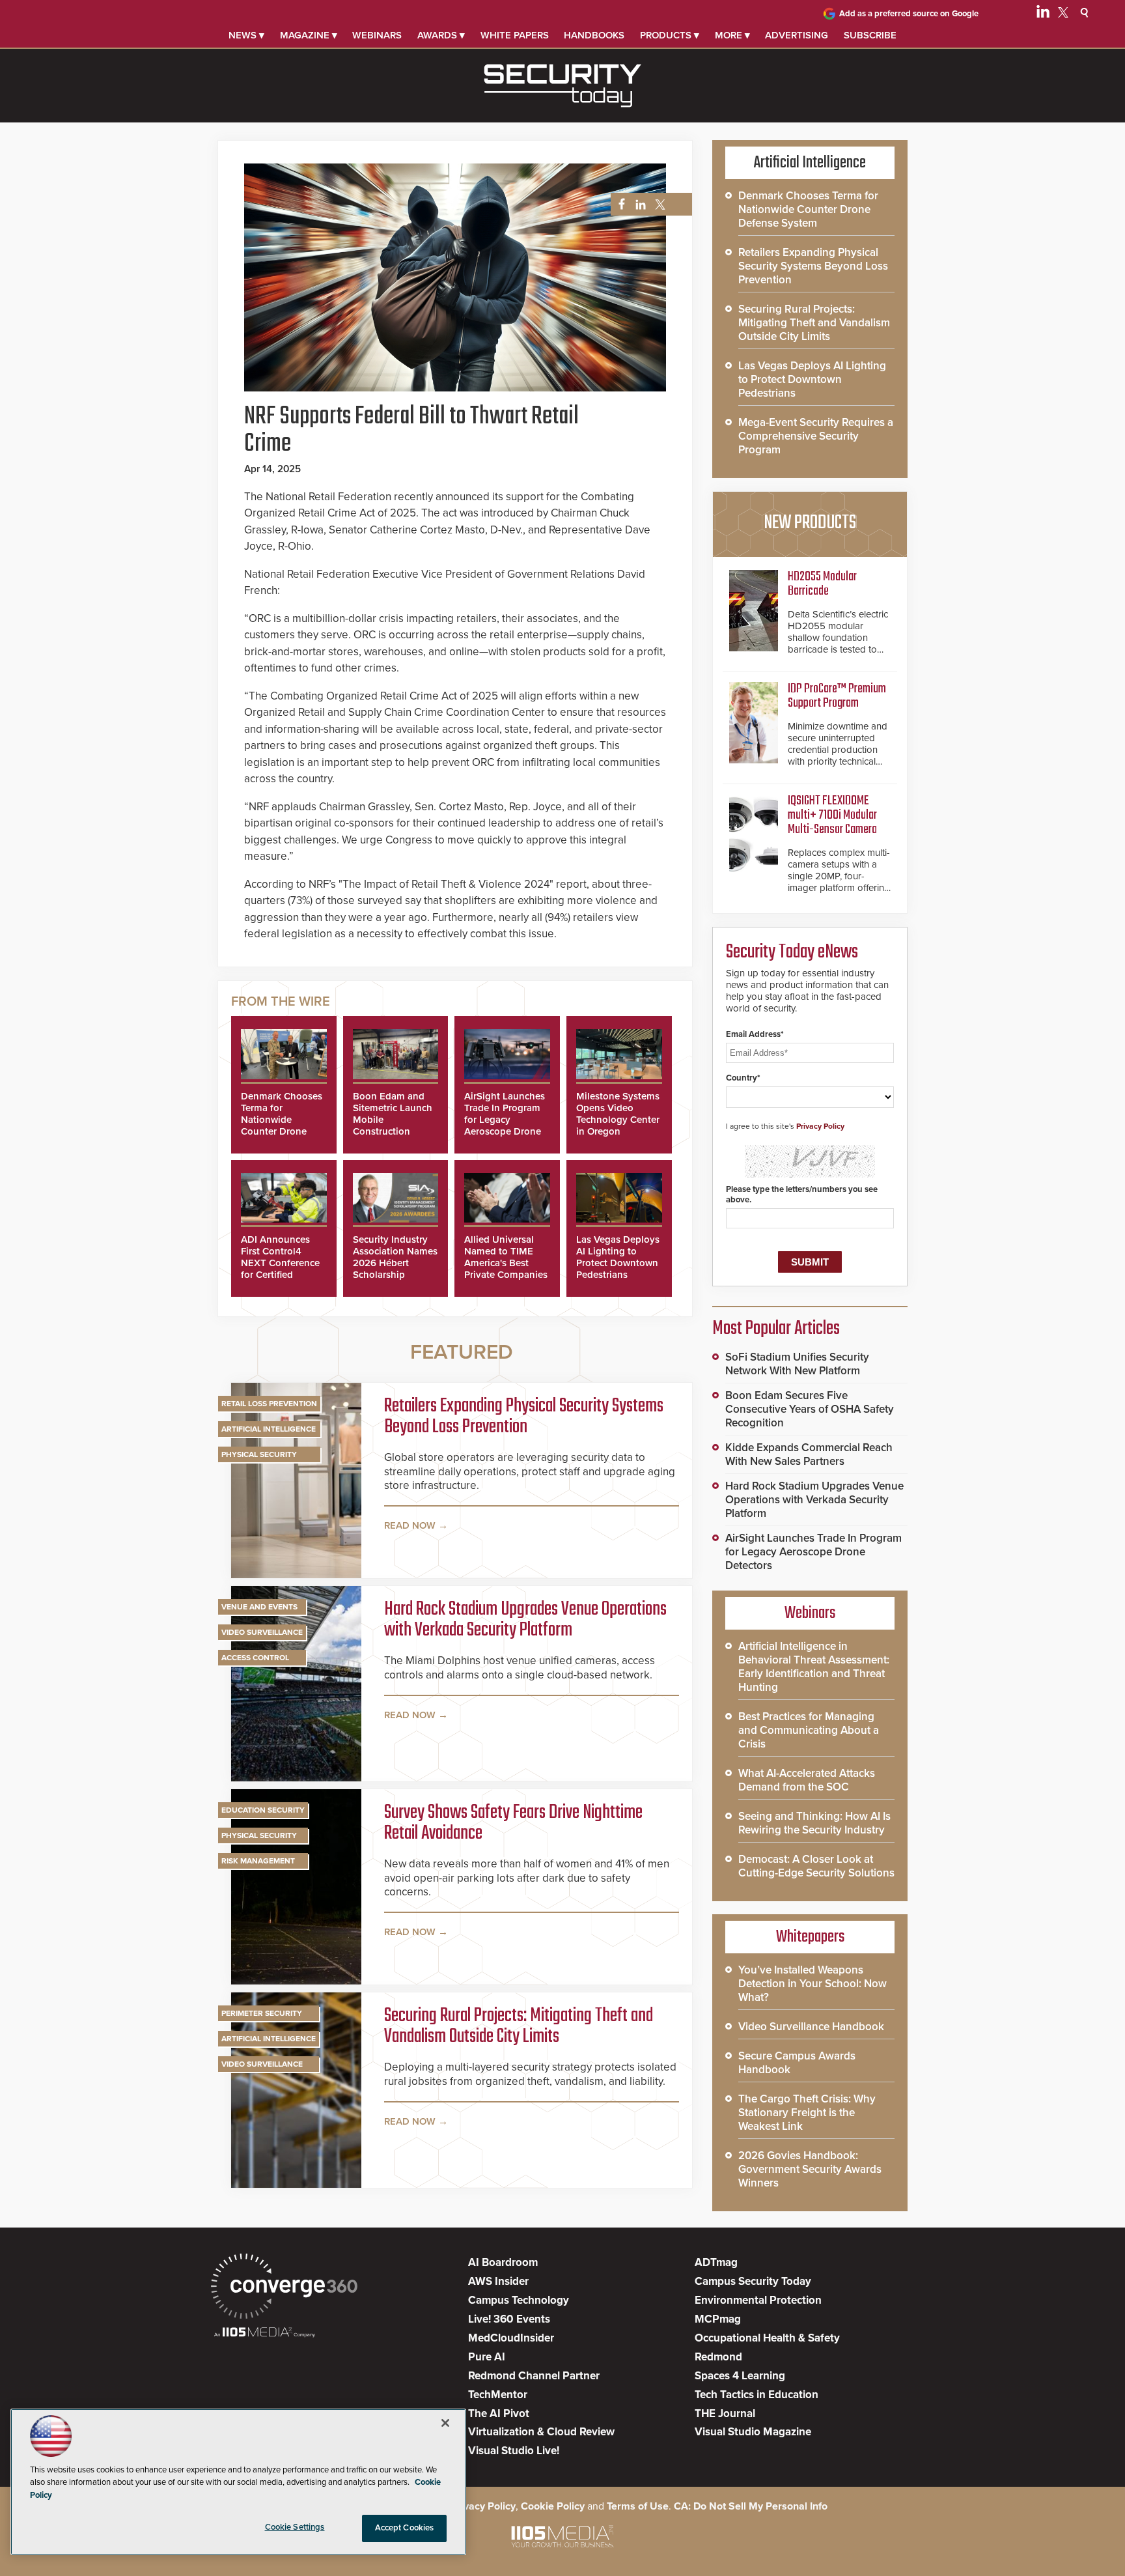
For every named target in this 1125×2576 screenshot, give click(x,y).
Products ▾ (670, 35)
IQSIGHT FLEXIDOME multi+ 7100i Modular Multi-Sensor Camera (832, 815)
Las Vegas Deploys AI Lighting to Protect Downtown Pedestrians (618, 1257)
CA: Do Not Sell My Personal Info (751, 2506)
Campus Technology (519, 2300)
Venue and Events (259, 1607)
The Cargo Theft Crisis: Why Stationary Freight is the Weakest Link (807, 2113)
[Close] (445, 2423)
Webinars (377, 35)
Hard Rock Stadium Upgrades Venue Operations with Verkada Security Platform (525, 1620)
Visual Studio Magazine (753, 2432)
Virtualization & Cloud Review (541, 2432)
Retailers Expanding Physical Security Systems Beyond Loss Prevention (524, 1417)
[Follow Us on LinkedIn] (1043, 14)
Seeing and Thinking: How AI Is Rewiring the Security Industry (814, 1823)
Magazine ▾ (309, 35)
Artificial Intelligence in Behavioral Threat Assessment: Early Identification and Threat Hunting (814, 1667)
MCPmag (718, 2319)
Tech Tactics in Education (757, 2395)
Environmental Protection (758, 2300)
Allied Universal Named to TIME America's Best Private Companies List (506, 1263)
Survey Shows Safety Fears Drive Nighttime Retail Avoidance (513, 1823)
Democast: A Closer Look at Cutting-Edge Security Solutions (816, 1866)
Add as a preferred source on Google (909, 14)
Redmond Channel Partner (534, 2376)
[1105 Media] (265, 2333)
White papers (515, 35)
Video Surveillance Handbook (811, 2027)
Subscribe (870, 35)
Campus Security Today (753, 2281)
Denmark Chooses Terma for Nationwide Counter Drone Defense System (282, 1120)
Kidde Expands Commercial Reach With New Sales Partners (809, 1454)
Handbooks (594, 35)
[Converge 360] (284, 2288)
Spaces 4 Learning (740, 2376)
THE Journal (725, 2413)
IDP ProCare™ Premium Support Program (837, 696)
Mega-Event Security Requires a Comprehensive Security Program (816, 436)
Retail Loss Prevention (269, 1404)
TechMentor (498, 2395)
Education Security (263, 1810)
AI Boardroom (503, 2262)
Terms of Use (638, 2506)
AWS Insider (498, 2281)
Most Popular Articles (776, 1329)
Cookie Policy (553, 2506)
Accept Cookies (405, 2528)
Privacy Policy (820, 1126)
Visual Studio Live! (514, 2451)
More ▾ (732, 35)
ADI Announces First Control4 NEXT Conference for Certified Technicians (280, 1263)
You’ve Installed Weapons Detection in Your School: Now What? (812, 1984)
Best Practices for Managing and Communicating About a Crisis (809, 1730)
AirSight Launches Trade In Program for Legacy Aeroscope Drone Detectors (505, 1120)
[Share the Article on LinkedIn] (638, 205)
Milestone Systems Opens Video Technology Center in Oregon (618, 1114)
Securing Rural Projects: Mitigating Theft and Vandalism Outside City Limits (519, 2026)
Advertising (797, 35)
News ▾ (246, 35)
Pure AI (487, 2357)
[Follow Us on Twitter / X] (1063, 14)
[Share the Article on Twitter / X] (659, 205)
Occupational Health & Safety (767, 2338)
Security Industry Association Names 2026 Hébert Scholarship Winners (395, 1263)
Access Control (255, 1658)
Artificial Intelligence (269, 1429)
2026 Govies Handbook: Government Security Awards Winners (810, 2169)
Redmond (718, 2357)
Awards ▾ (441, 35)
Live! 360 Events (509, 2319)
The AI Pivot (499, 2413)
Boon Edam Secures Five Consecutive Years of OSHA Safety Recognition (810, 1409)
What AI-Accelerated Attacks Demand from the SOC (807, 1780)
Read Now (410, 1525)
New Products (810, 523)
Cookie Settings (295, 2527)
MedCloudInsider (511, 2338)
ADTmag (716, 2262)
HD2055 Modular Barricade (822, 584)
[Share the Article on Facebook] (618, 205)
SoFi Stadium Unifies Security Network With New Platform (797, 1364)
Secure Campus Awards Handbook (797, 2063)
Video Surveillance (262, 1632)
